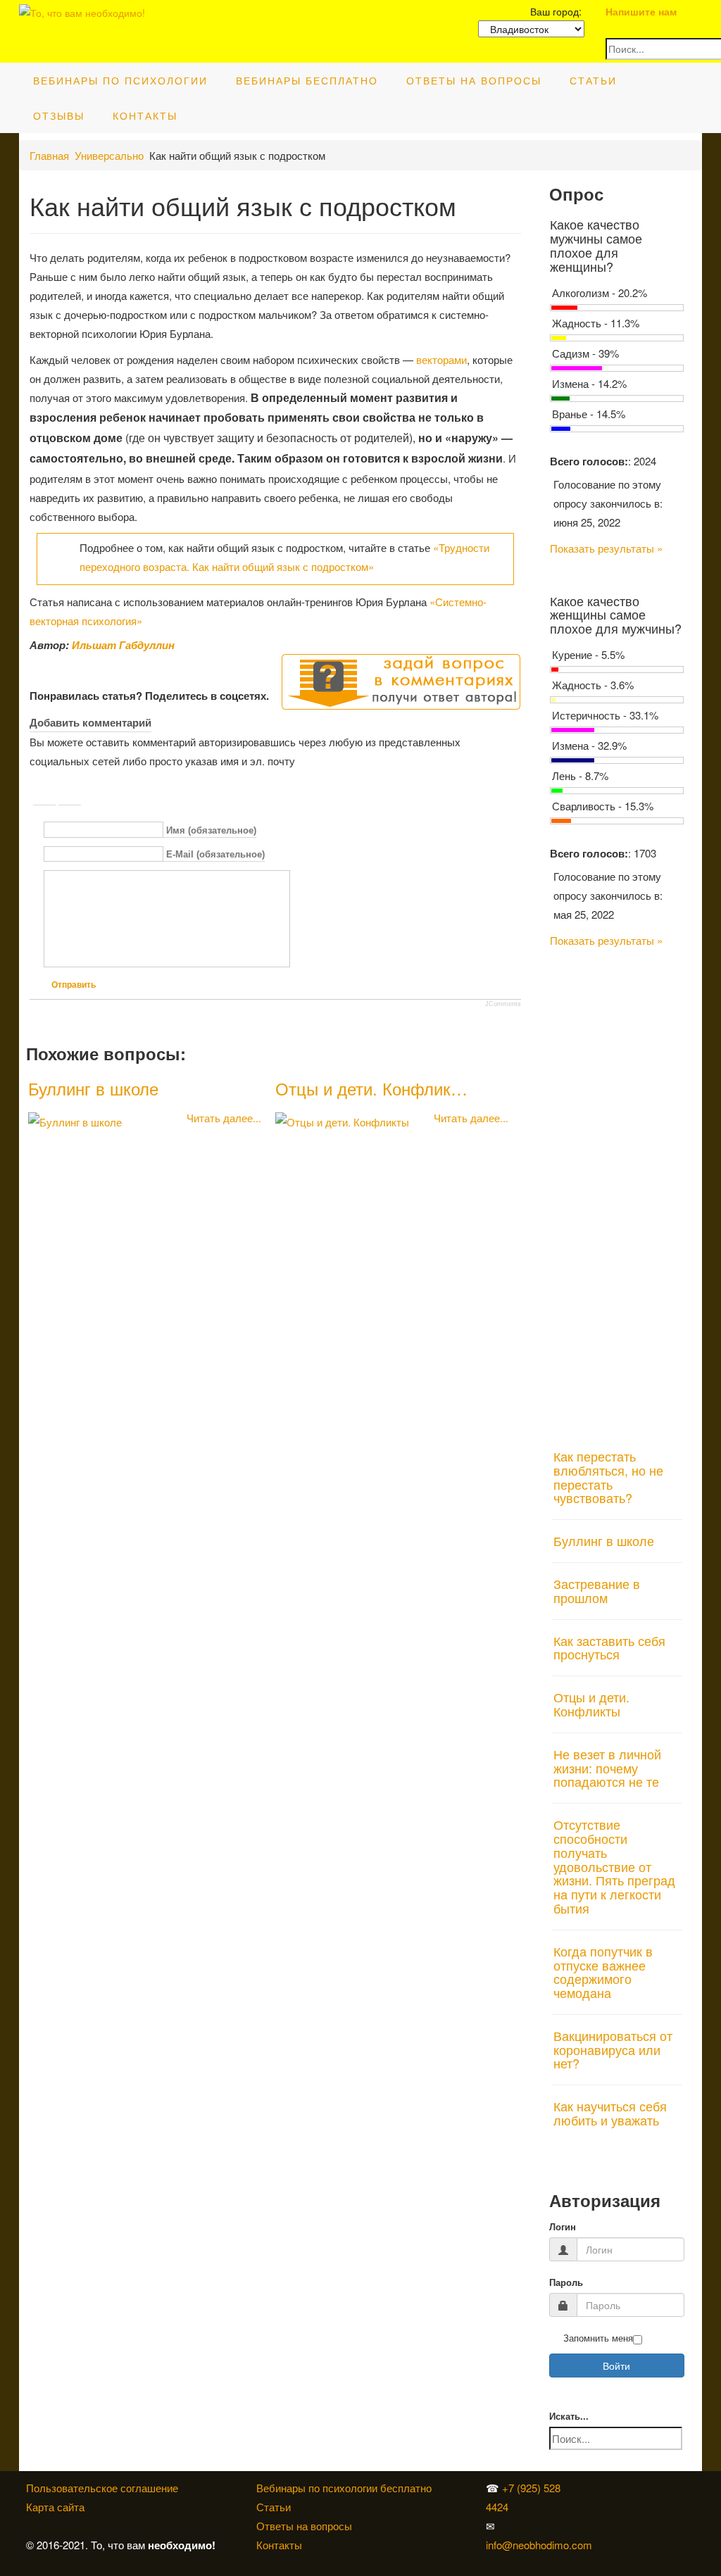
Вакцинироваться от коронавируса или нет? (613, 2049)
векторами (441, 359)
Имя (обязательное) (211, 830)
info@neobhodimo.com (539, 2545)
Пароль (566, 2283)
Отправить (74, 985)
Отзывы (59, 115)
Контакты (145, 115)
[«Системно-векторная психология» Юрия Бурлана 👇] (606, 2507)
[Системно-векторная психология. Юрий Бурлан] (606, 2488)
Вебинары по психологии (120, 80)
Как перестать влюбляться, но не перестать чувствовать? (608, 1477)
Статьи (593, 80)
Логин (563, 2227)
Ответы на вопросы (474, 80)
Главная (49, 155)
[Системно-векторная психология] (603, 2488)
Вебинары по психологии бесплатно (344, 2488)
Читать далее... (224, 1118)
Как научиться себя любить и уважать (610, 2113)
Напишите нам (641, 11)
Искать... (569, 2417)
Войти (616, 2365)
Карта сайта (55, 2507)
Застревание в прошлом (597, 1590)
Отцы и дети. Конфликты (591, 1704)
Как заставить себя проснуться (609, 1647)
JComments (503, 1004)
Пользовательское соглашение (102, 2488)
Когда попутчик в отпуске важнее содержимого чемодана (603, 1972)
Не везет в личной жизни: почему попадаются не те (607, 1768)
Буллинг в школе (93, 1088)
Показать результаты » (606, 548)
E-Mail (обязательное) (215, 855)
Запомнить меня (598, 2338)
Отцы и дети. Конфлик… (371, 1088)
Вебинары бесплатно (307, 80)
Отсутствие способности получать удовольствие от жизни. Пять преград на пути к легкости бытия (614, 1866)
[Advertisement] (617, 1190)
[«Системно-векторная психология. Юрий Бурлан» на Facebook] (603, 2507)
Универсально (109, 155)
